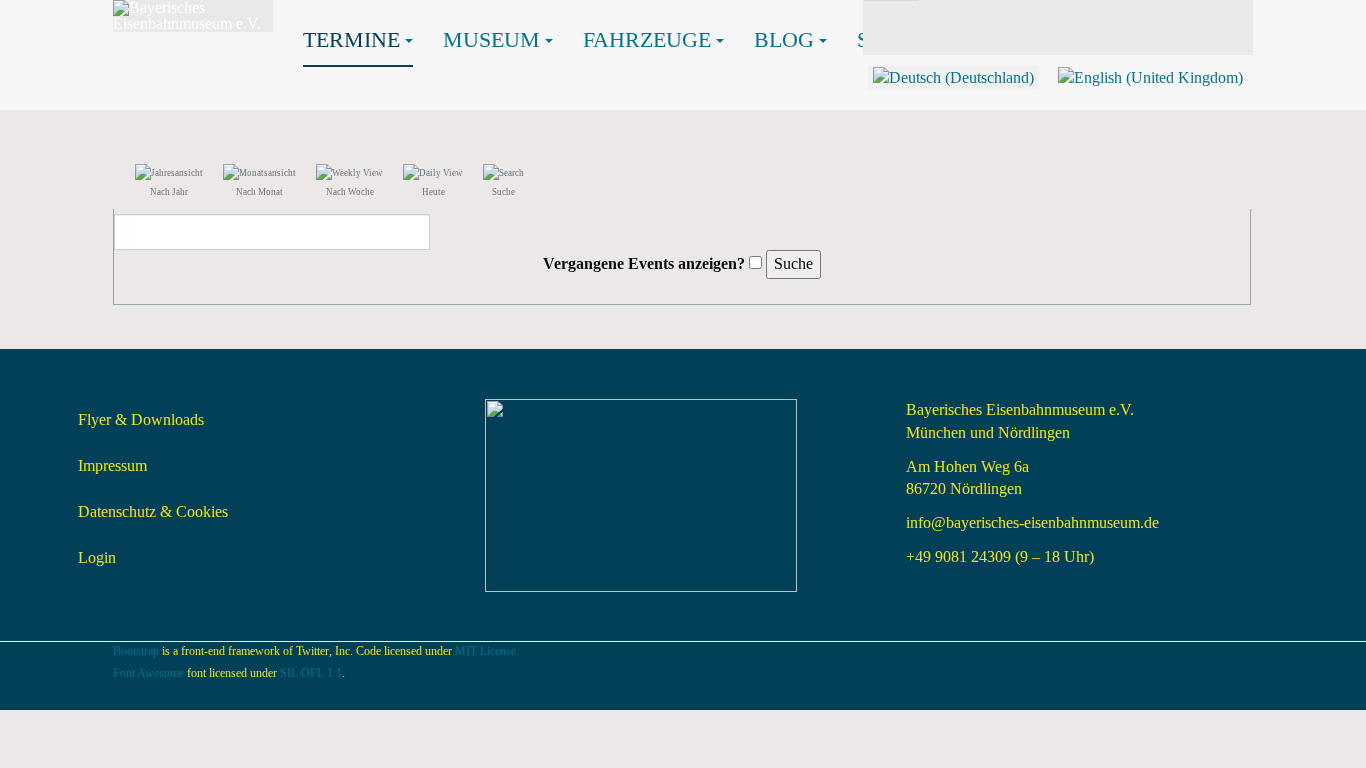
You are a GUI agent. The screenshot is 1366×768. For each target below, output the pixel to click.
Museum (491, 39)
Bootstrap (136, 651)
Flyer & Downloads (141, 419)
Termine (351, 39)
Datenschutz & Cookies (153, 511)
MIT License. (487, 651)
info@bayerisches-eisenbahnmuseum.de (1032, 522)
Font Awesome (148, 673)
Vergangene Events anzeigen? (644, 263)
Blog (784, 39)
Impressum (112, 465)
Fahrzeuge (647, 39)
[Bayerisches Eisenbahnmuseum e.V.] (193, 16)
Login (97, 557)
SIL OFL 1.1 (311, 673)
